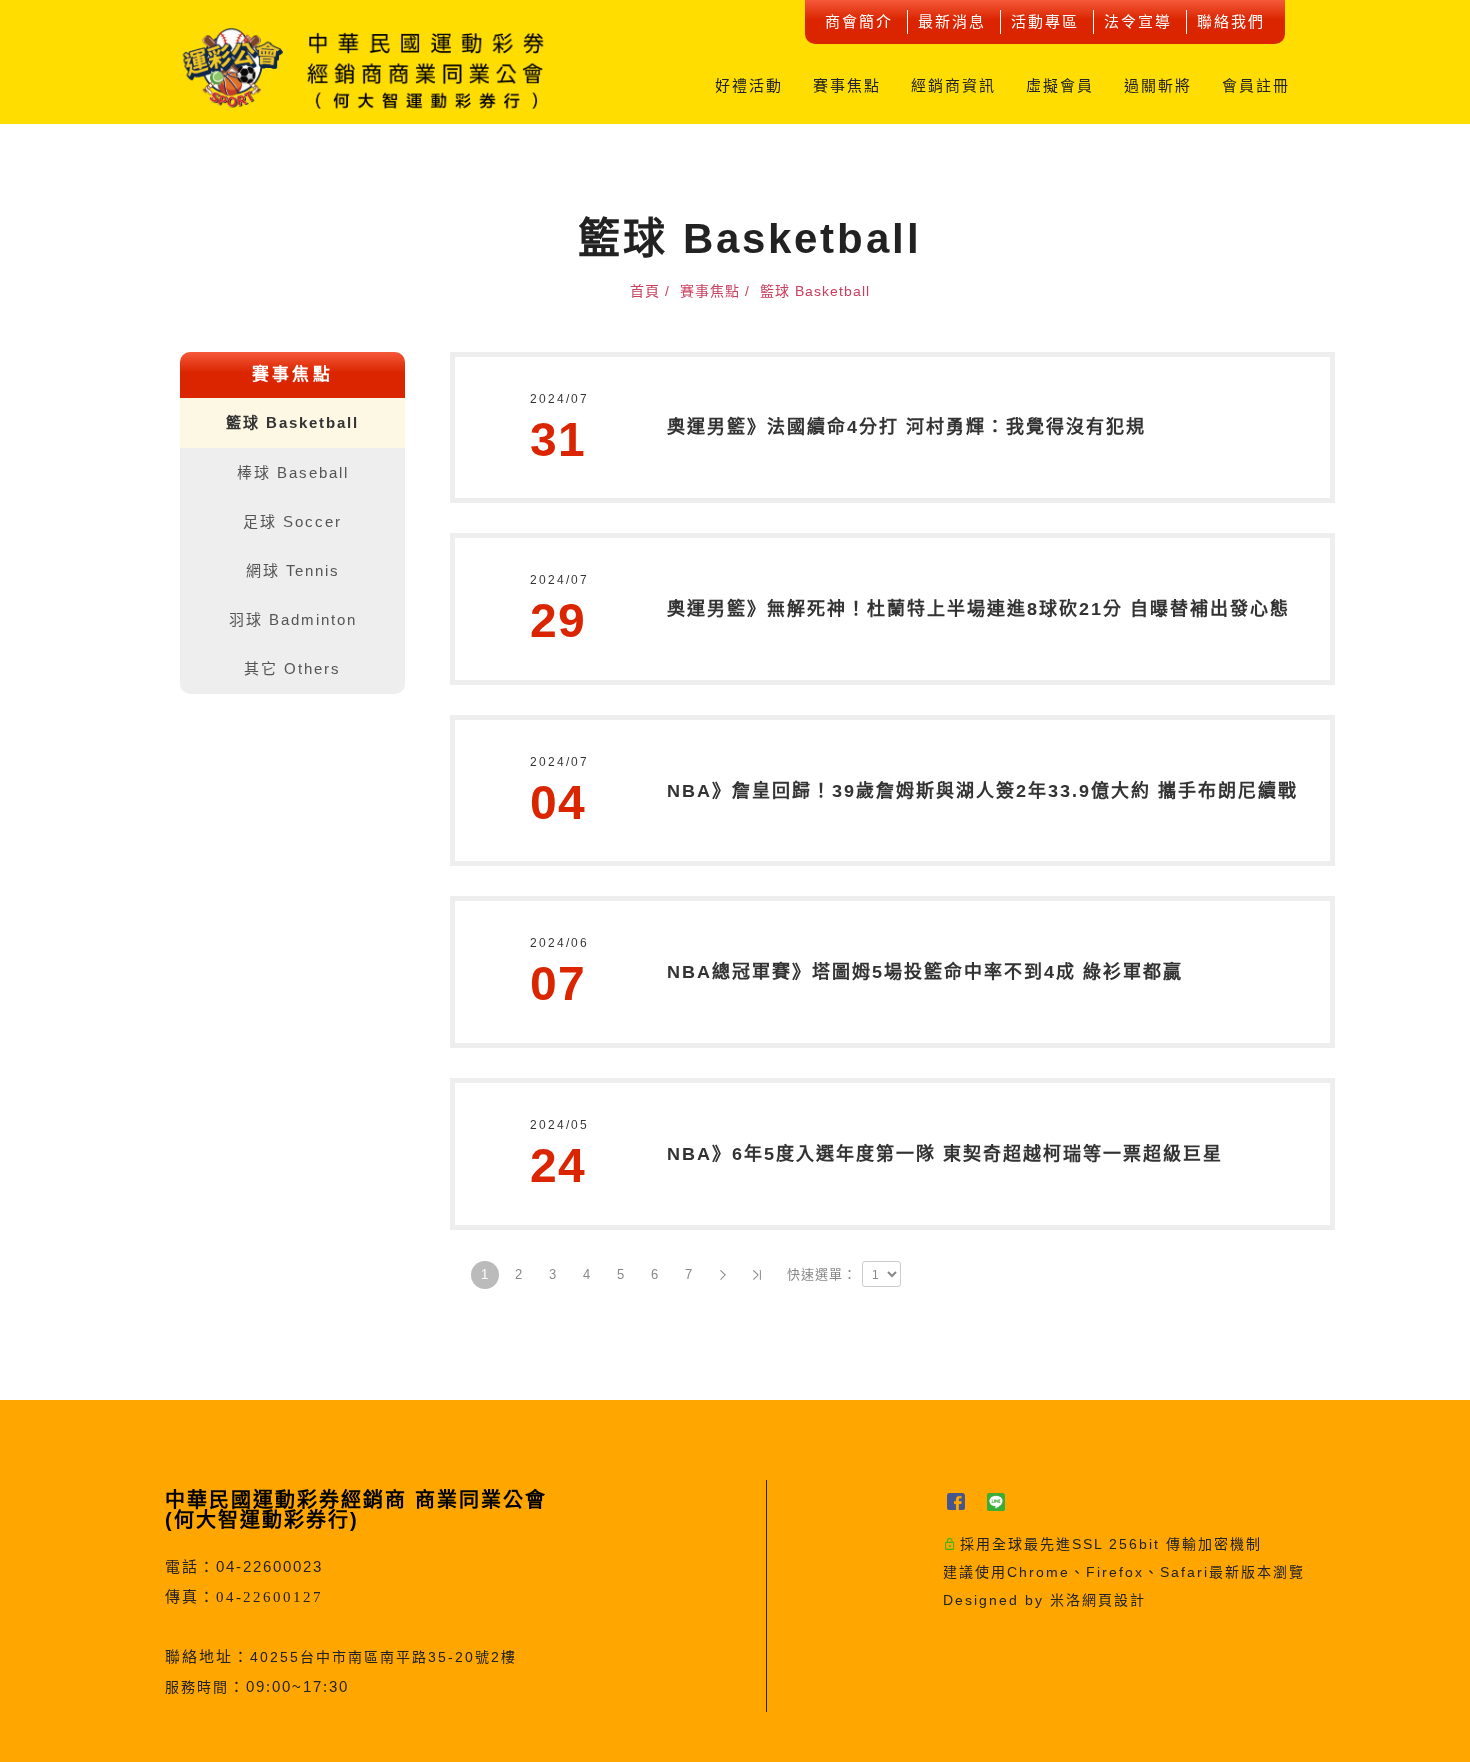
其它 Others (292, 668)
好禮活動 (749, 85)
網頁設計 (1114, 1600)
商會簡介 (859, 21)
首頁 (645, 291)
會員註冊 (1256, 85)
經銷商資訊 (953, 85)
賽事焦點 (847, 85)
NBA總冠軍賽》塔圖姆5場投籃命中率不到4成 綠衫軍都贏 (925, 972)
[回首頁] (365, 68)
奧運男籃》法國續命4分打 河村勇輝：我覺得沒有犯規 (906, 427)
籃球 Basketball (292, 422)
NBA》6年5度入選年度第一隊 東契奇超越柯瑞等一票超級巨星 (945, 1154)
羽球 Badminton (293, 619)
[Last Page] (757, 1275)
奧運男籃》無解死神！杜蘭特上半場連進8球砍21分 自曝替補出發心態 (978, 609)
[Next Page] (723, 1275)
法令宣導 (1138, 21)
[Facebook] (963, 1502)
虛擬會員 (1060, 85)
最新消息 (952, 21)
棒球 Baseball (293, 472)
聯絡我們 (1231, 21)
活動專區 (1045, 21)
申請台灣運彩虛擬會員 (1441, 634)
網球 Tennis (293, 570)
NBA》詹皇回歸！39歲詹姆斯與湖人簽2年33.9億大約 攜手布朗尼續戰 (982, 791)
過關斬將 (1158, 85)
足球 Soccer (292, 521)
